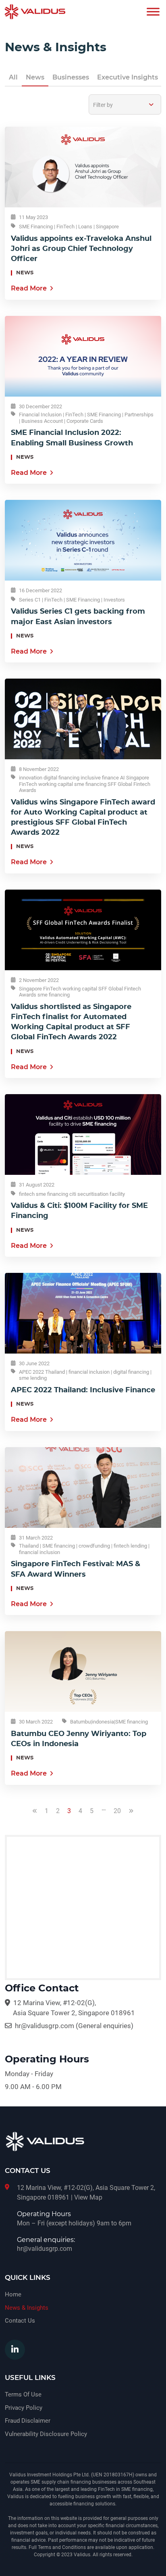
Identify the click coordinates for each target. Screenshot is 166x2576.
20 (117, 1811)
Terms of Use (23, 2394)
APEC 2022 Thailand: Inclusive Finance (83, 1390)
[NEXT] (131, 1818)
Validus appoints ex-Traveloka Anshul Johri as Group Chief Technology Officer (81, 249)
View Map (88, 2197)
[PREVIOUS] (35, 1818)
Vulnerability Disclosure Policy (46, 2434)
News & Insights (27, 2308)
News (35, 77)
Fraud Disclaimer (28, 2421)
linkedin (15, 2350)
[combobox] (125, 104)
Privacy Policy (24, 2408)
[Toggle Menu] (153, 11)
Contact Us (20, 2321)
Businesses (71, 77)
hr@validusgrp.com (45, 2026)
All (13, 77)
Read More (29, 288)
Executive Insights (128, 77)
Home (13, 2294)
